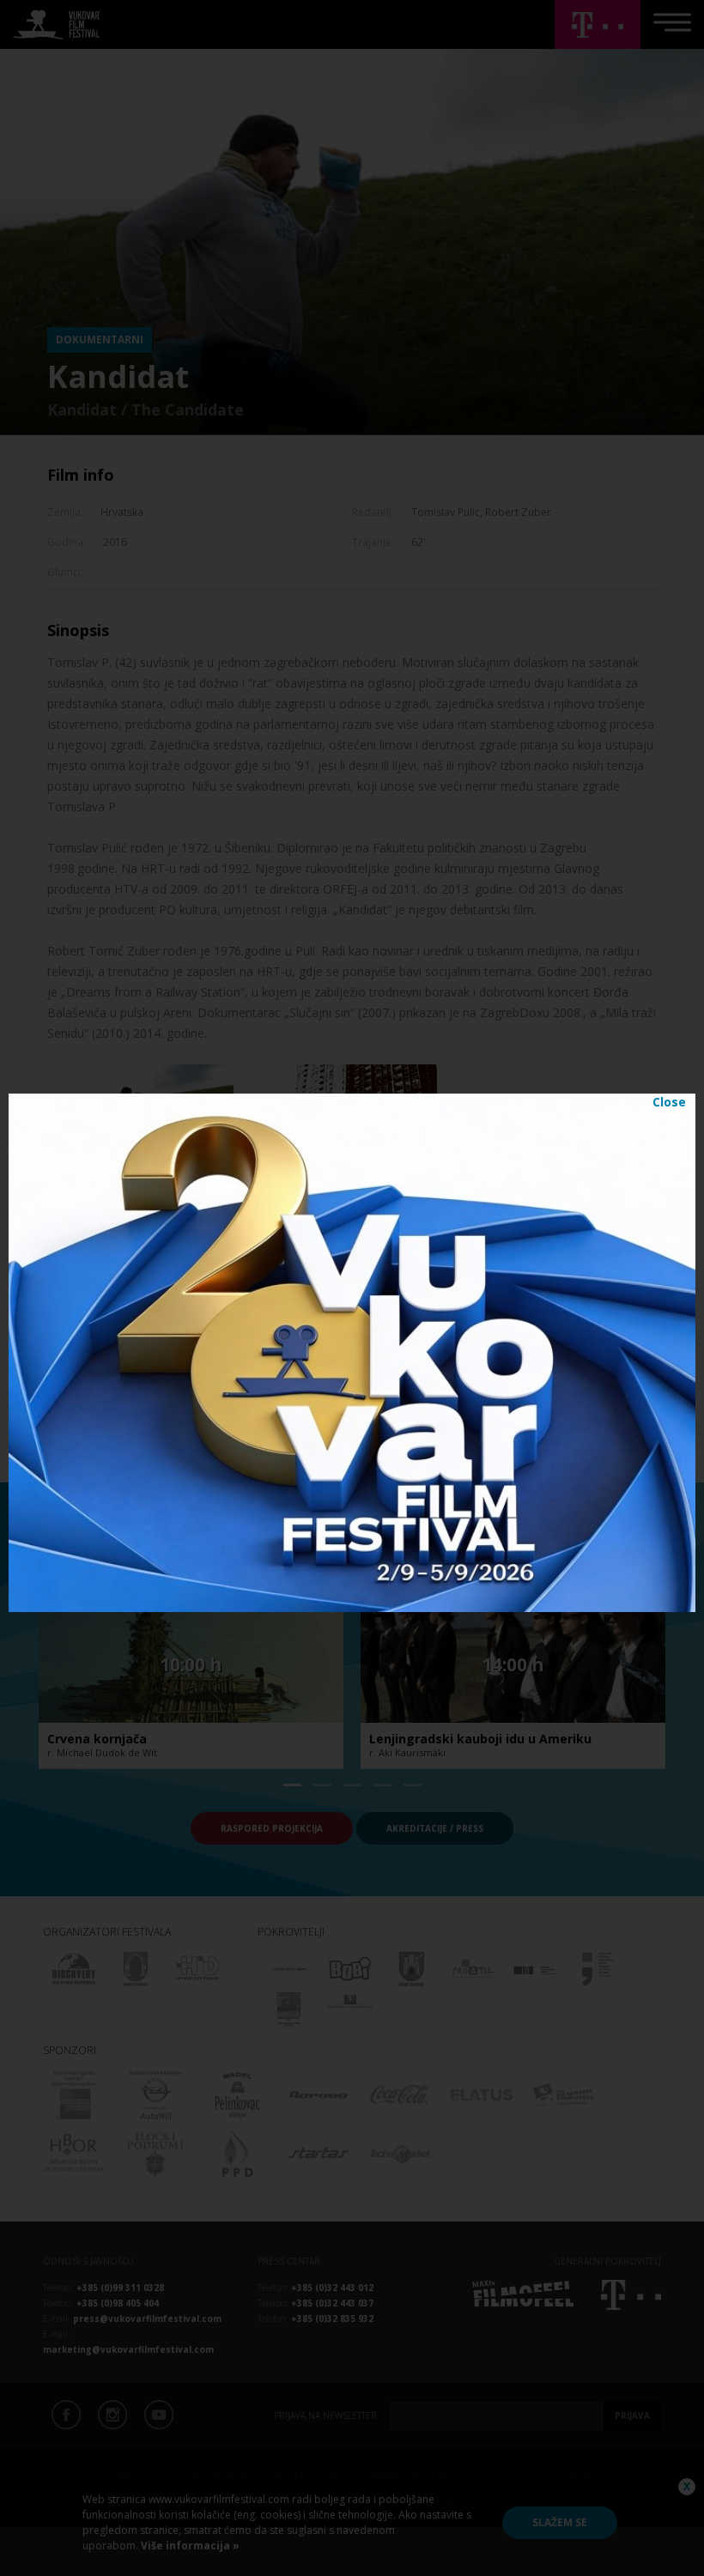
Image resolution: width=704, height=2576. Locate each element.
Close (669, 1102)
